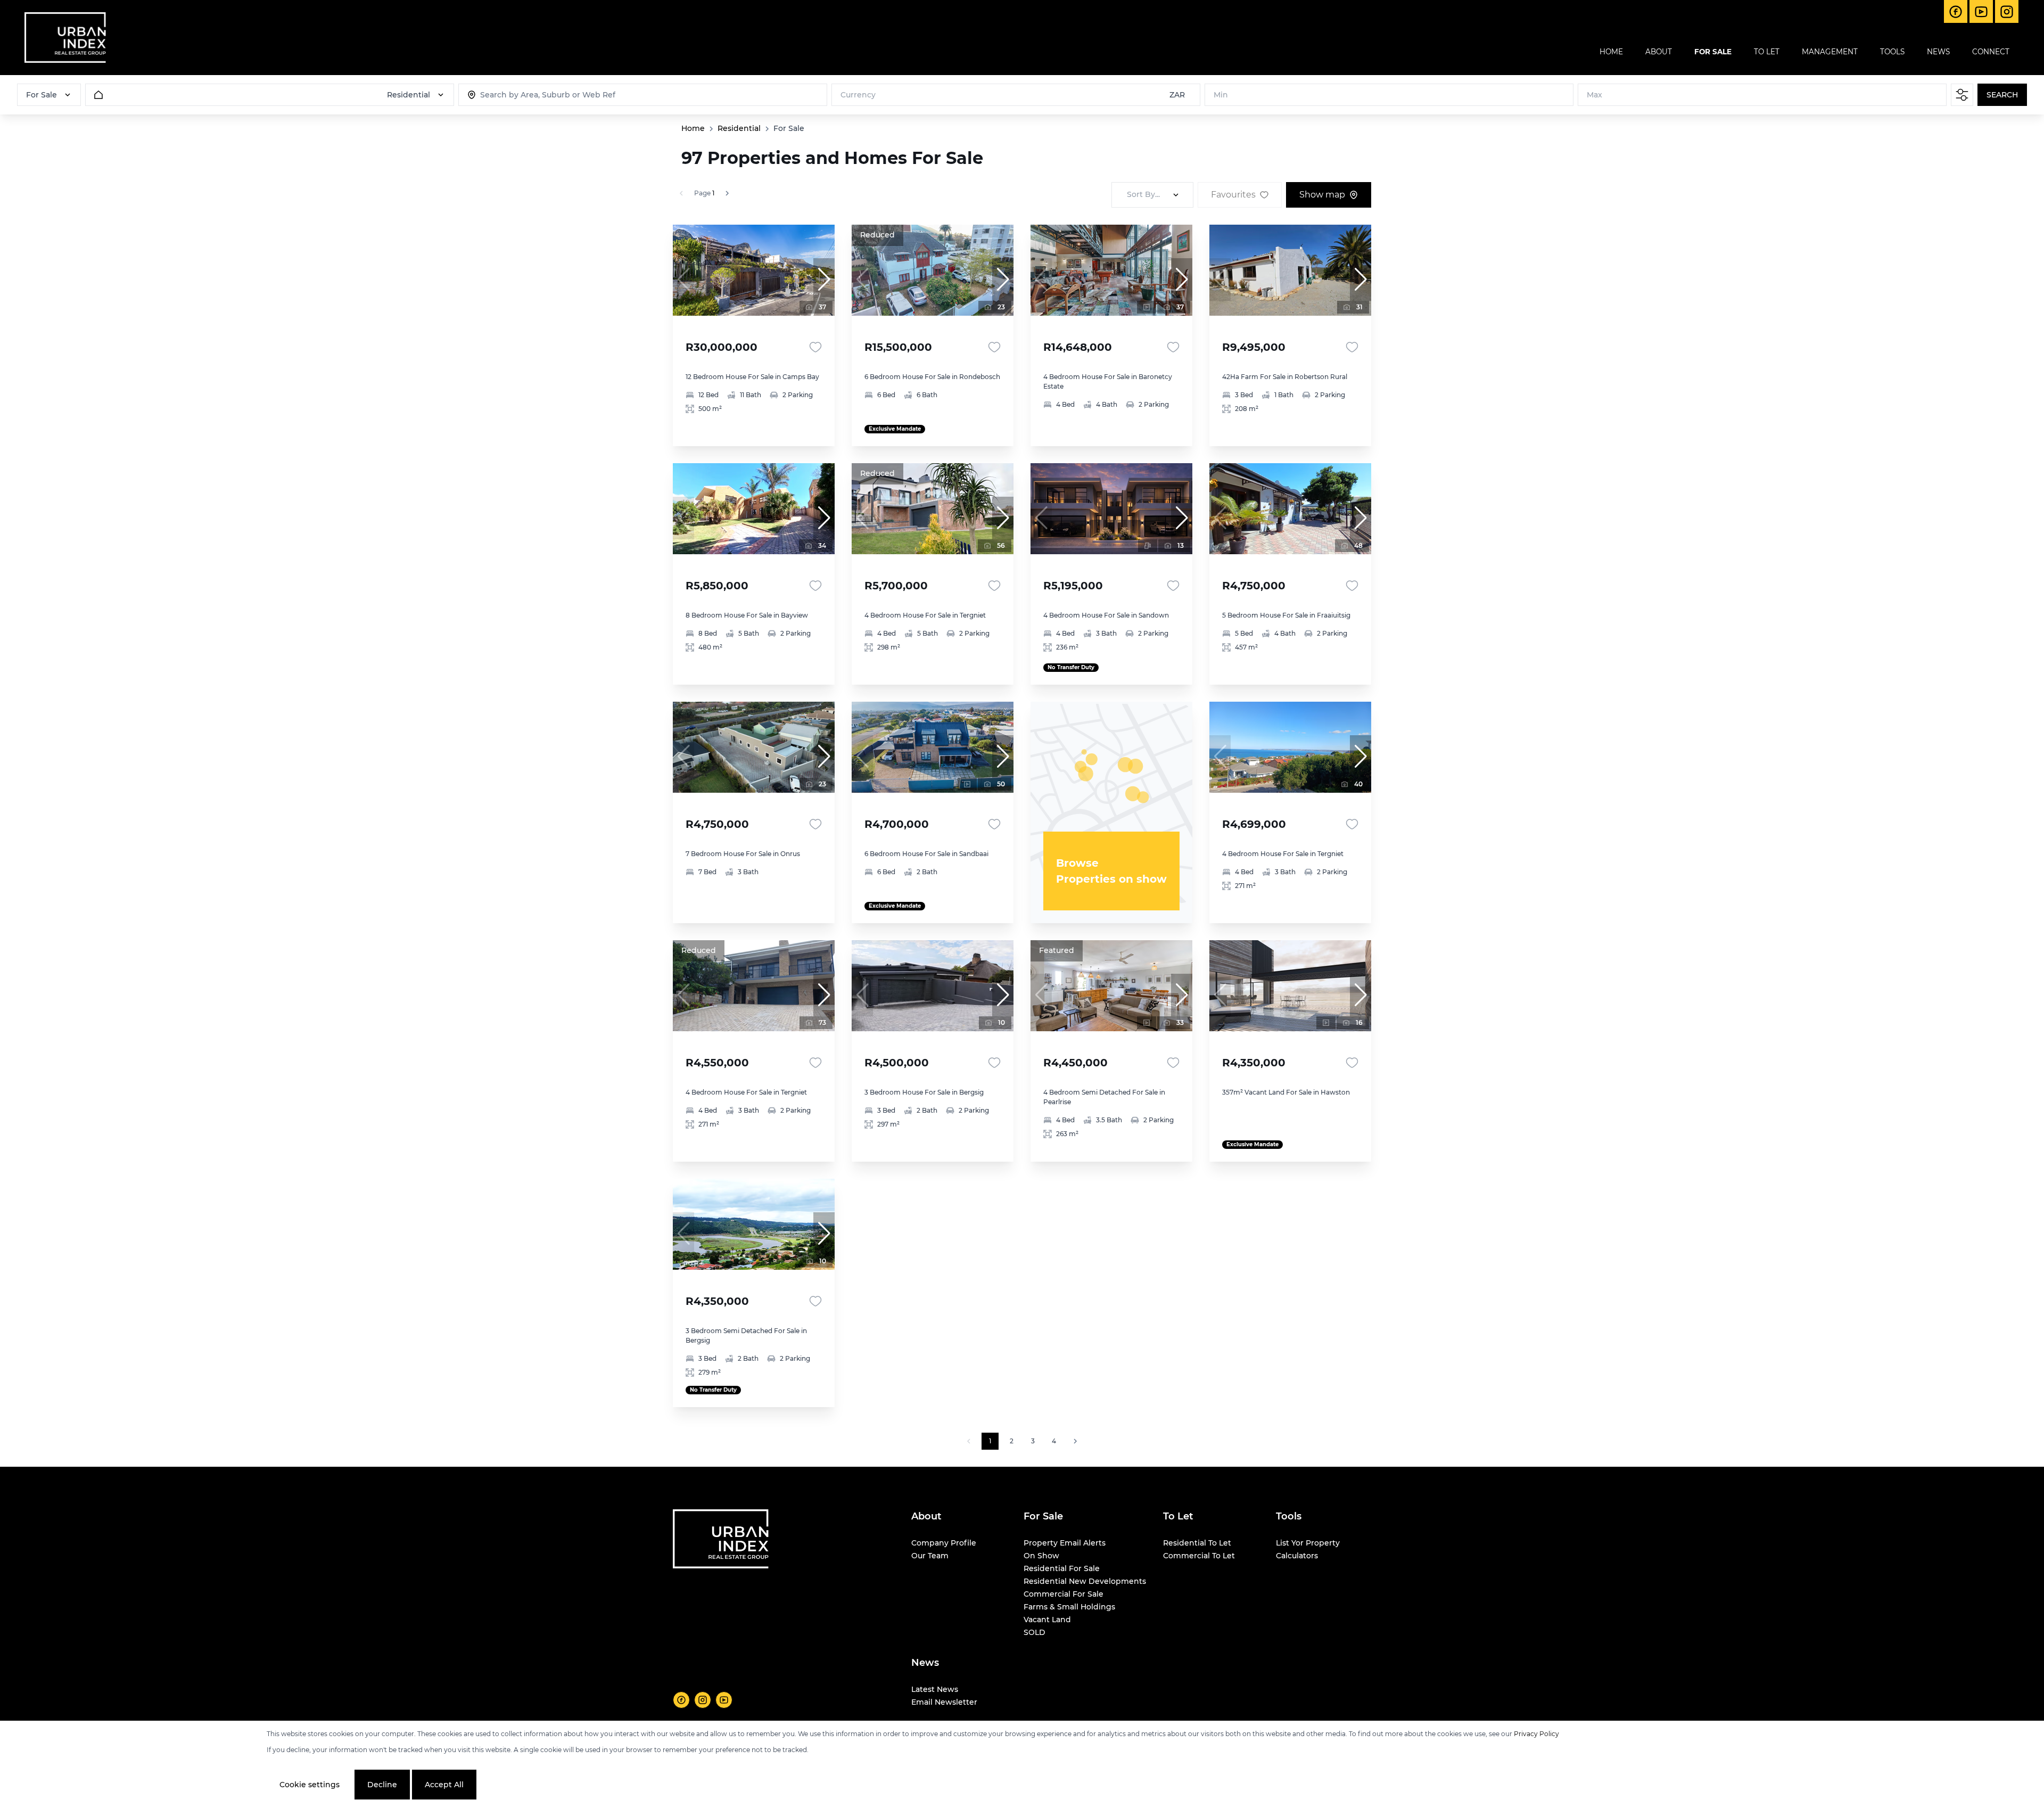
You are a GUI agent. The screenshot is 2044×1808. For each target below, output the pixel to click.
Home (693, 128)
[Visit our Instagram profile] (703, 1700)
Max (1594, 95)
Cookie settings (310, 1785)
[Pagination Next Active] (727, 193)
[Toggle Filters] (1962, 95)
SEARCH (2002, 95)
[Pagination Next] (1075, 1441)
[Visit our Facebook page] (681, 1700)
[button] (824, 280)
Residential (739, 128)
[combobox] (535, 95)
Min (1221, 95)
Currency (858, 95)
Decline (382, 1785)
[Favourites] (815, 347)
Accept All (444, 1785)
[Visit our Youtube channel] (724, 1700)
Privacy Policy (1536, 1734)
